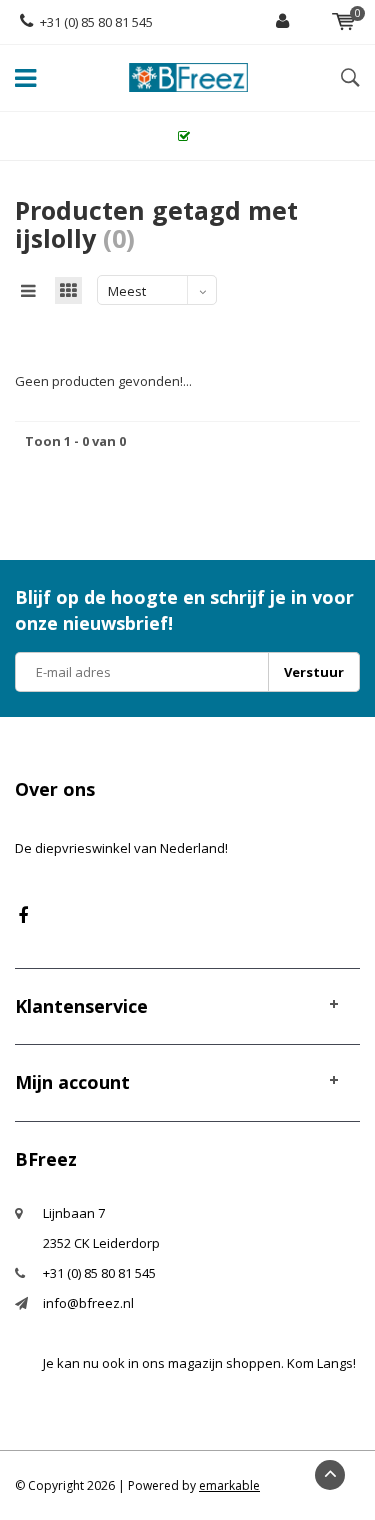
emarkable (229, 1485)
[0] (343, 22)
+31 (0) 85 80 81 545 (96, 22)
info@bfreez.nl (88, 1303)
